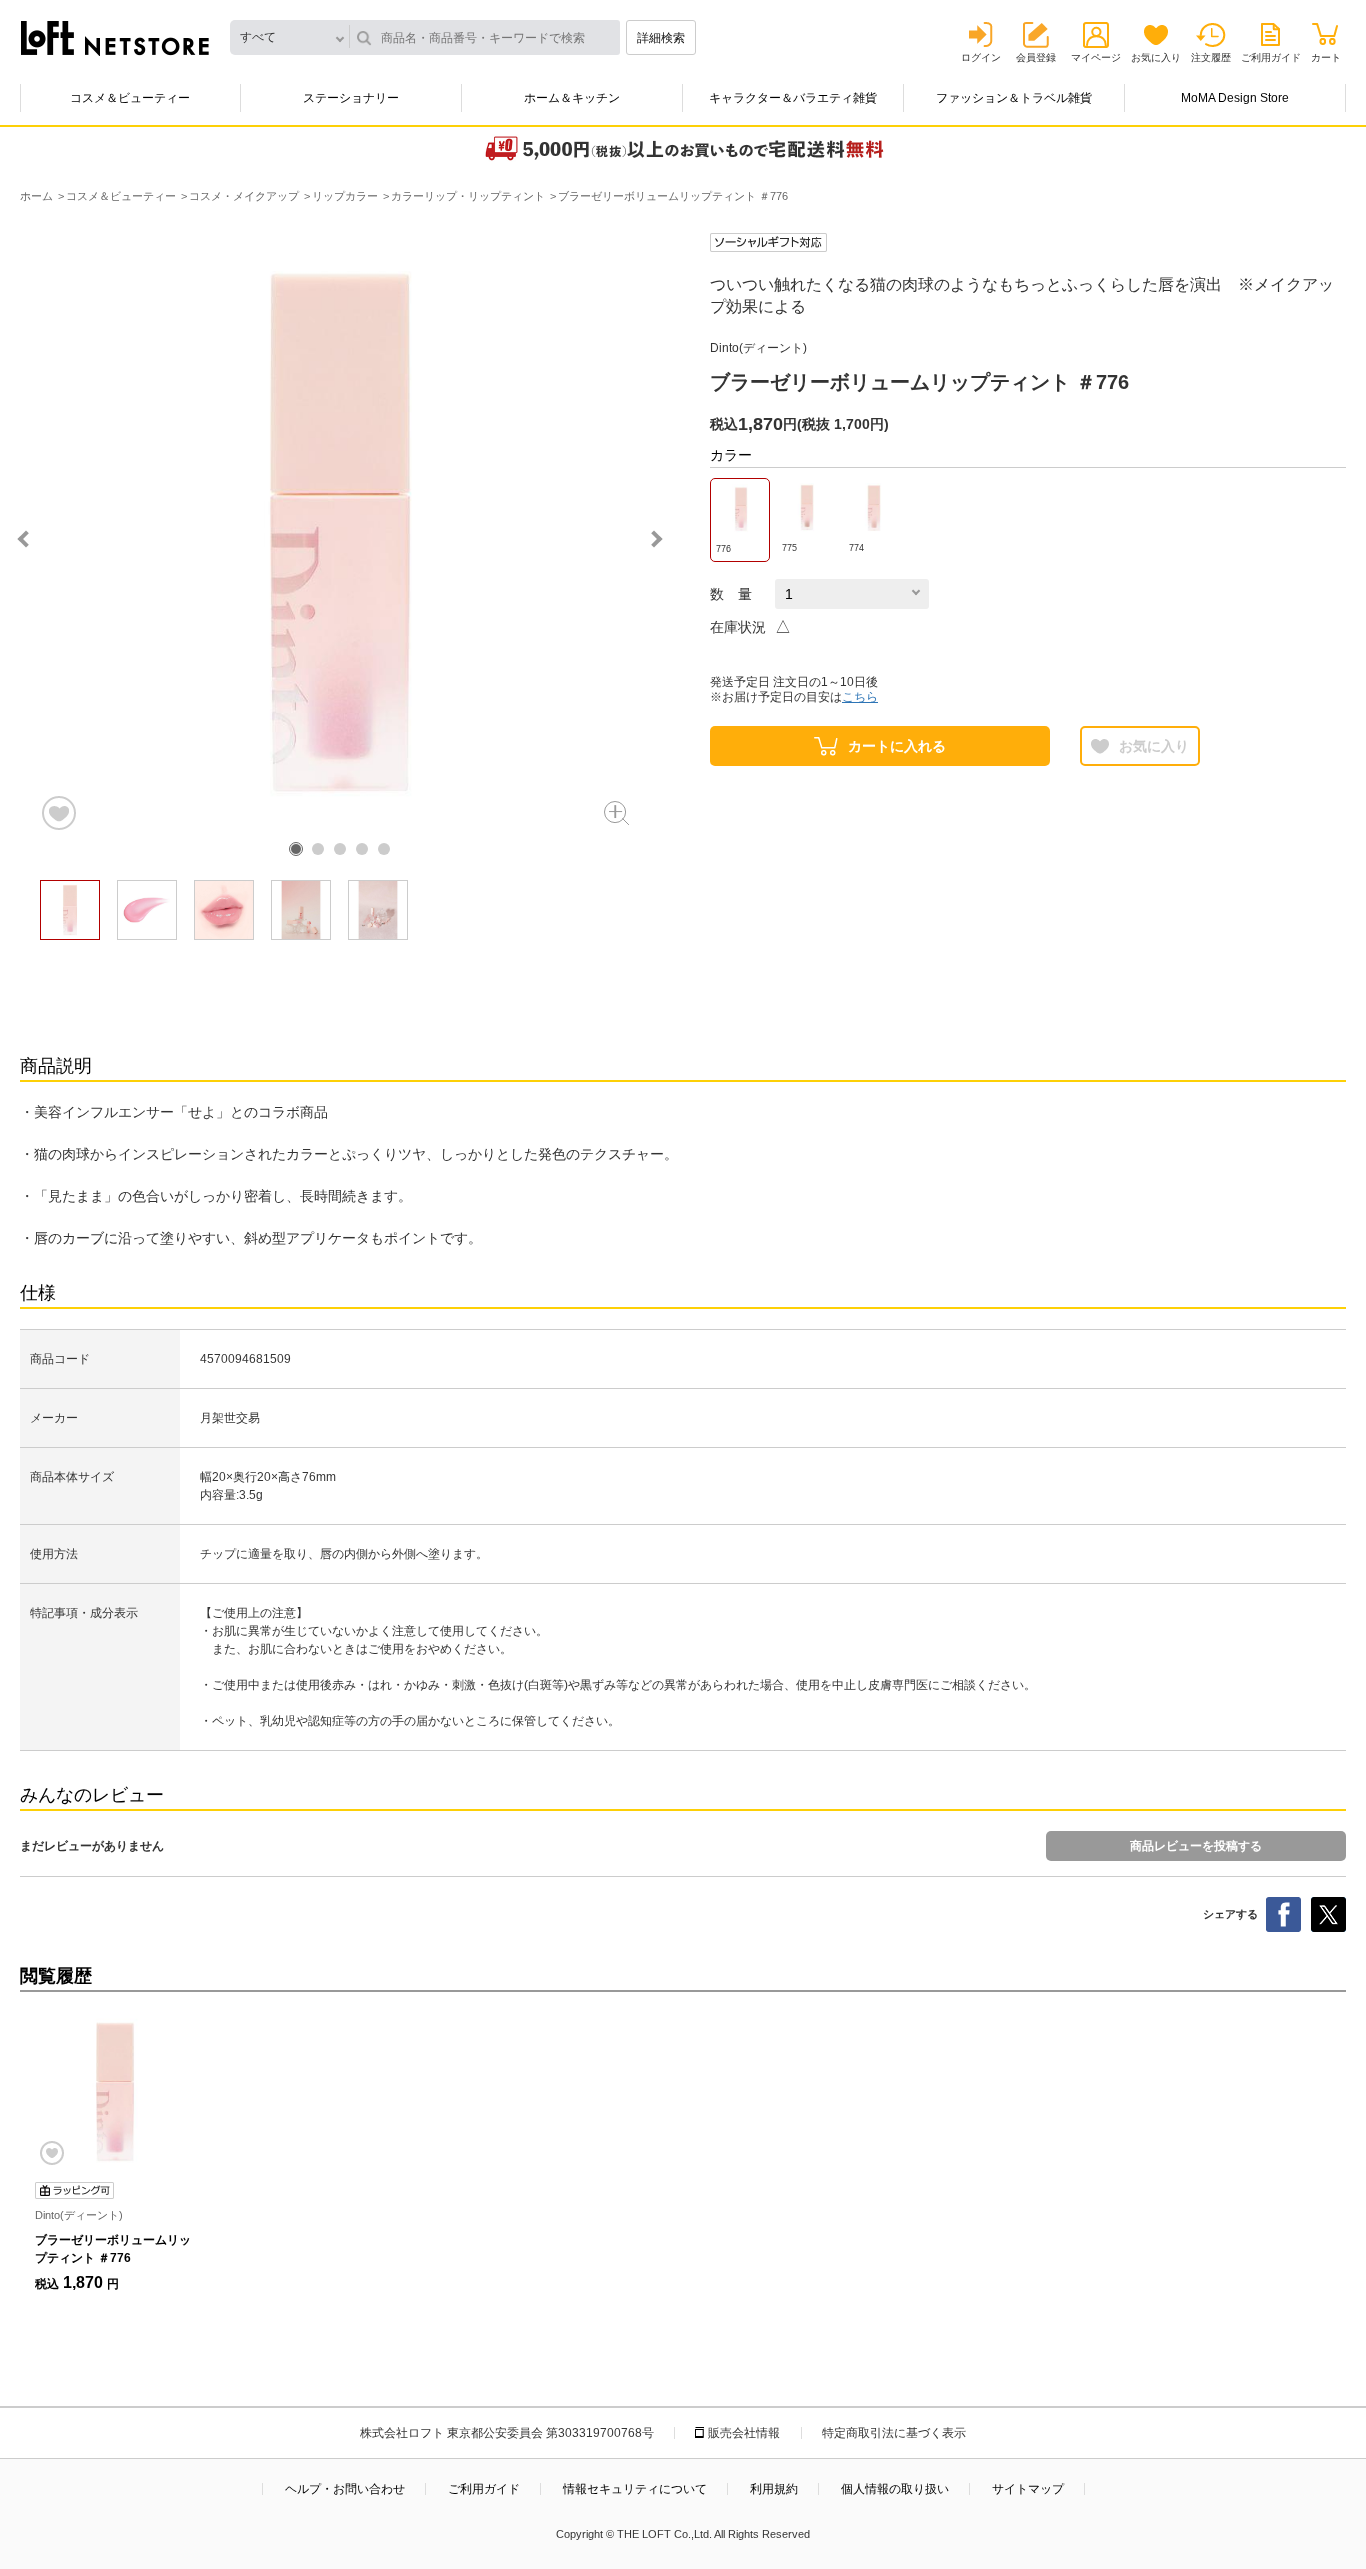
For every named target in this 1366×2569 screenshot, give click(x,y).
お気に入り (1156, 57)
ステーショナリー (351, 98)
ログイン (981, 57)
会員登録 (1036, 57)
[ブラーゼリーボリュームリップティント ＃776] (115, 2092)
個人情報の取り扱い (895, 2489)
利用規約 (774, 2489)
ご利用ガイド (1271, 57)
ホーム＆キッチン (572, 98)
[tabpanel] (340, 533)
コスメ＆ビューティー (130, 98)
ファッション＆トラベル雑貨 (1014, 98)
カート (1326, 57)
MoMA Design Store (1235, 98)
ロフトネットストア (115, 38)
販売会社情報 (744, 2433)
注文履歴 (1211, 57)
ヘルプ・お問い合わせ (345, 2489)
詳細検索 (661, 38)
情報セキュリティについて (635, 2489)
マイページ (1096, 57)
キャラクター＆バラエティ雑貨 (793, 98)
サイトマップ (1028, 2489)
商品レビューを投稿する (1196, 1846)
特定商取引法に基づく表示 (894, 2433)
